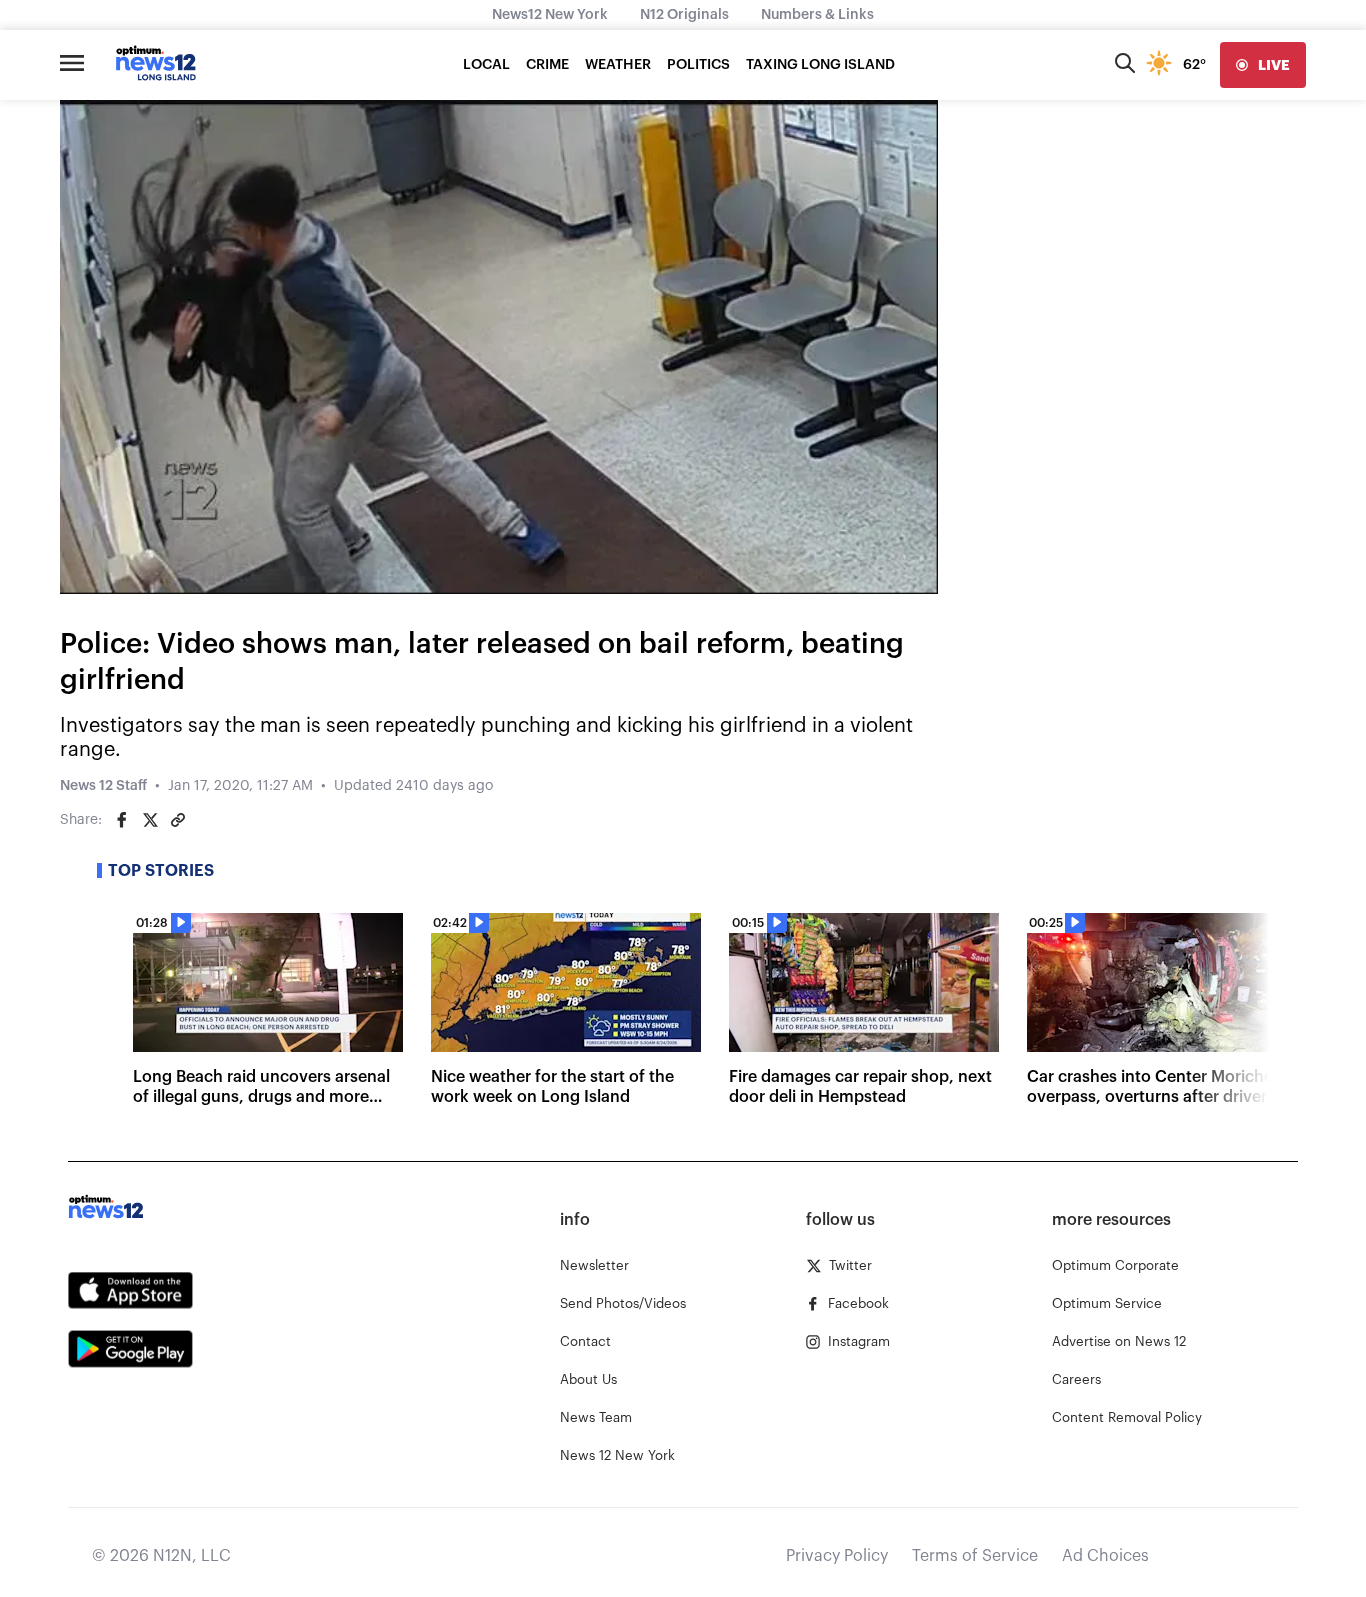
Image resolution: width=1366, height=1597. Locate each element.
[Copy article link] (178, 820)
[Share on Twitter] (150, 820)
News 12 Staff (103, 786)
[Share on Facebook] (122, 820)
